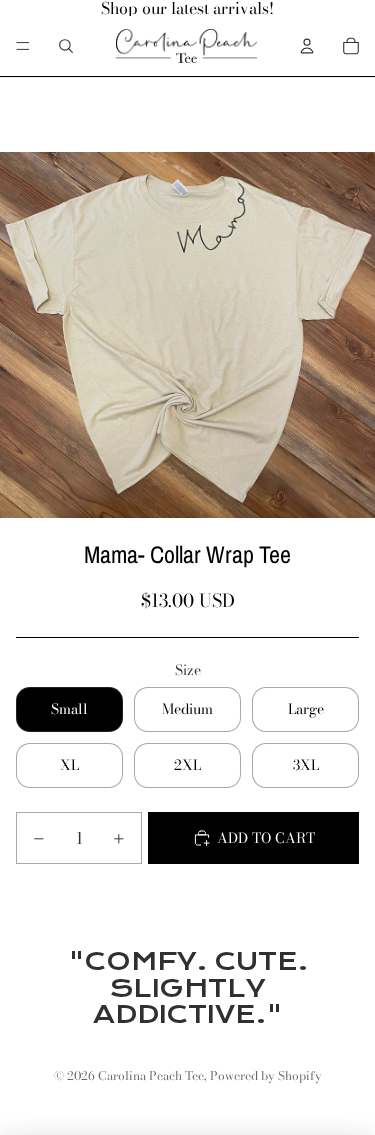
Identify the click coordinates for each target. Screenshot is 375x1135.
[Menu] (23, 46)
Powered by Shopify (266, 1075)
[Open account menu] (307, 46)
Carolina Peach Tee (151, 1075)
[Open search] (66, 46)
